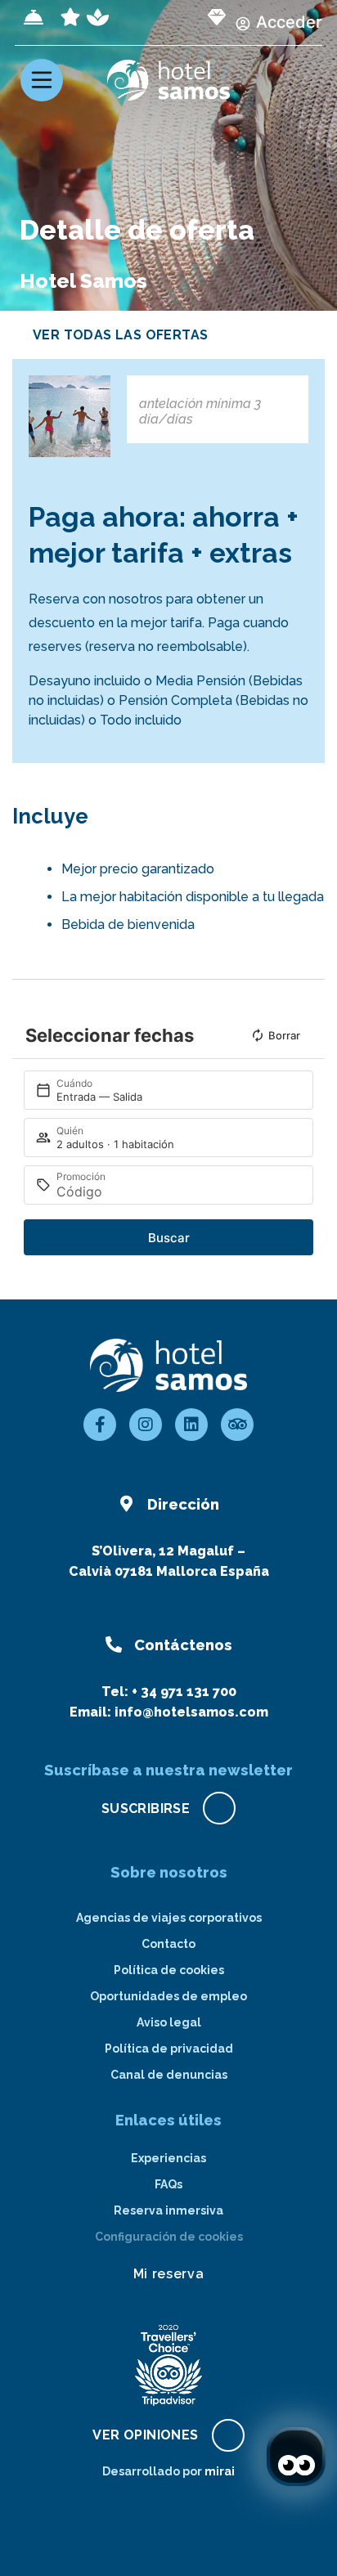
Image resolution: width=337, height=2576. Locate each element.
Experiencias (168, 2158)
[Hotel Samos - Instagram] (146, 1425)
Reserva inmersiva (168, 2210)
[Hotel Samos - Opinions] (237, 1425)
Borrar (284, 1035)
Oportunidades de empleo (168, 1996)
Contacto (168, 1944)
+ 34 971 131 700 (184, 1692)
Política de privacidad (169, 2049)
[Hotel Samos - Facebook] (100, 1425)
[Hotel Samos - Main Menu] (42, 80)
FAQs (168, 2184)
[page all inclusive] (70, 17)
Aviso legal (169, 2022)
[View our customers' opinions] (168, 2365)
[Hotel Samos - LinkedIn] (191, 1425)
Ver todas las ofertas (120, 335)
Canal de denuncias (169, 2075)
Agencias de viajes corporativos (169, 1918)
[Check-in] (34, 17)
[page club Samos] (217, 17)
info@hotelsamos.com (191, 1712)
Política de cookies (169, 1970)
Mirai (220, 2471)
